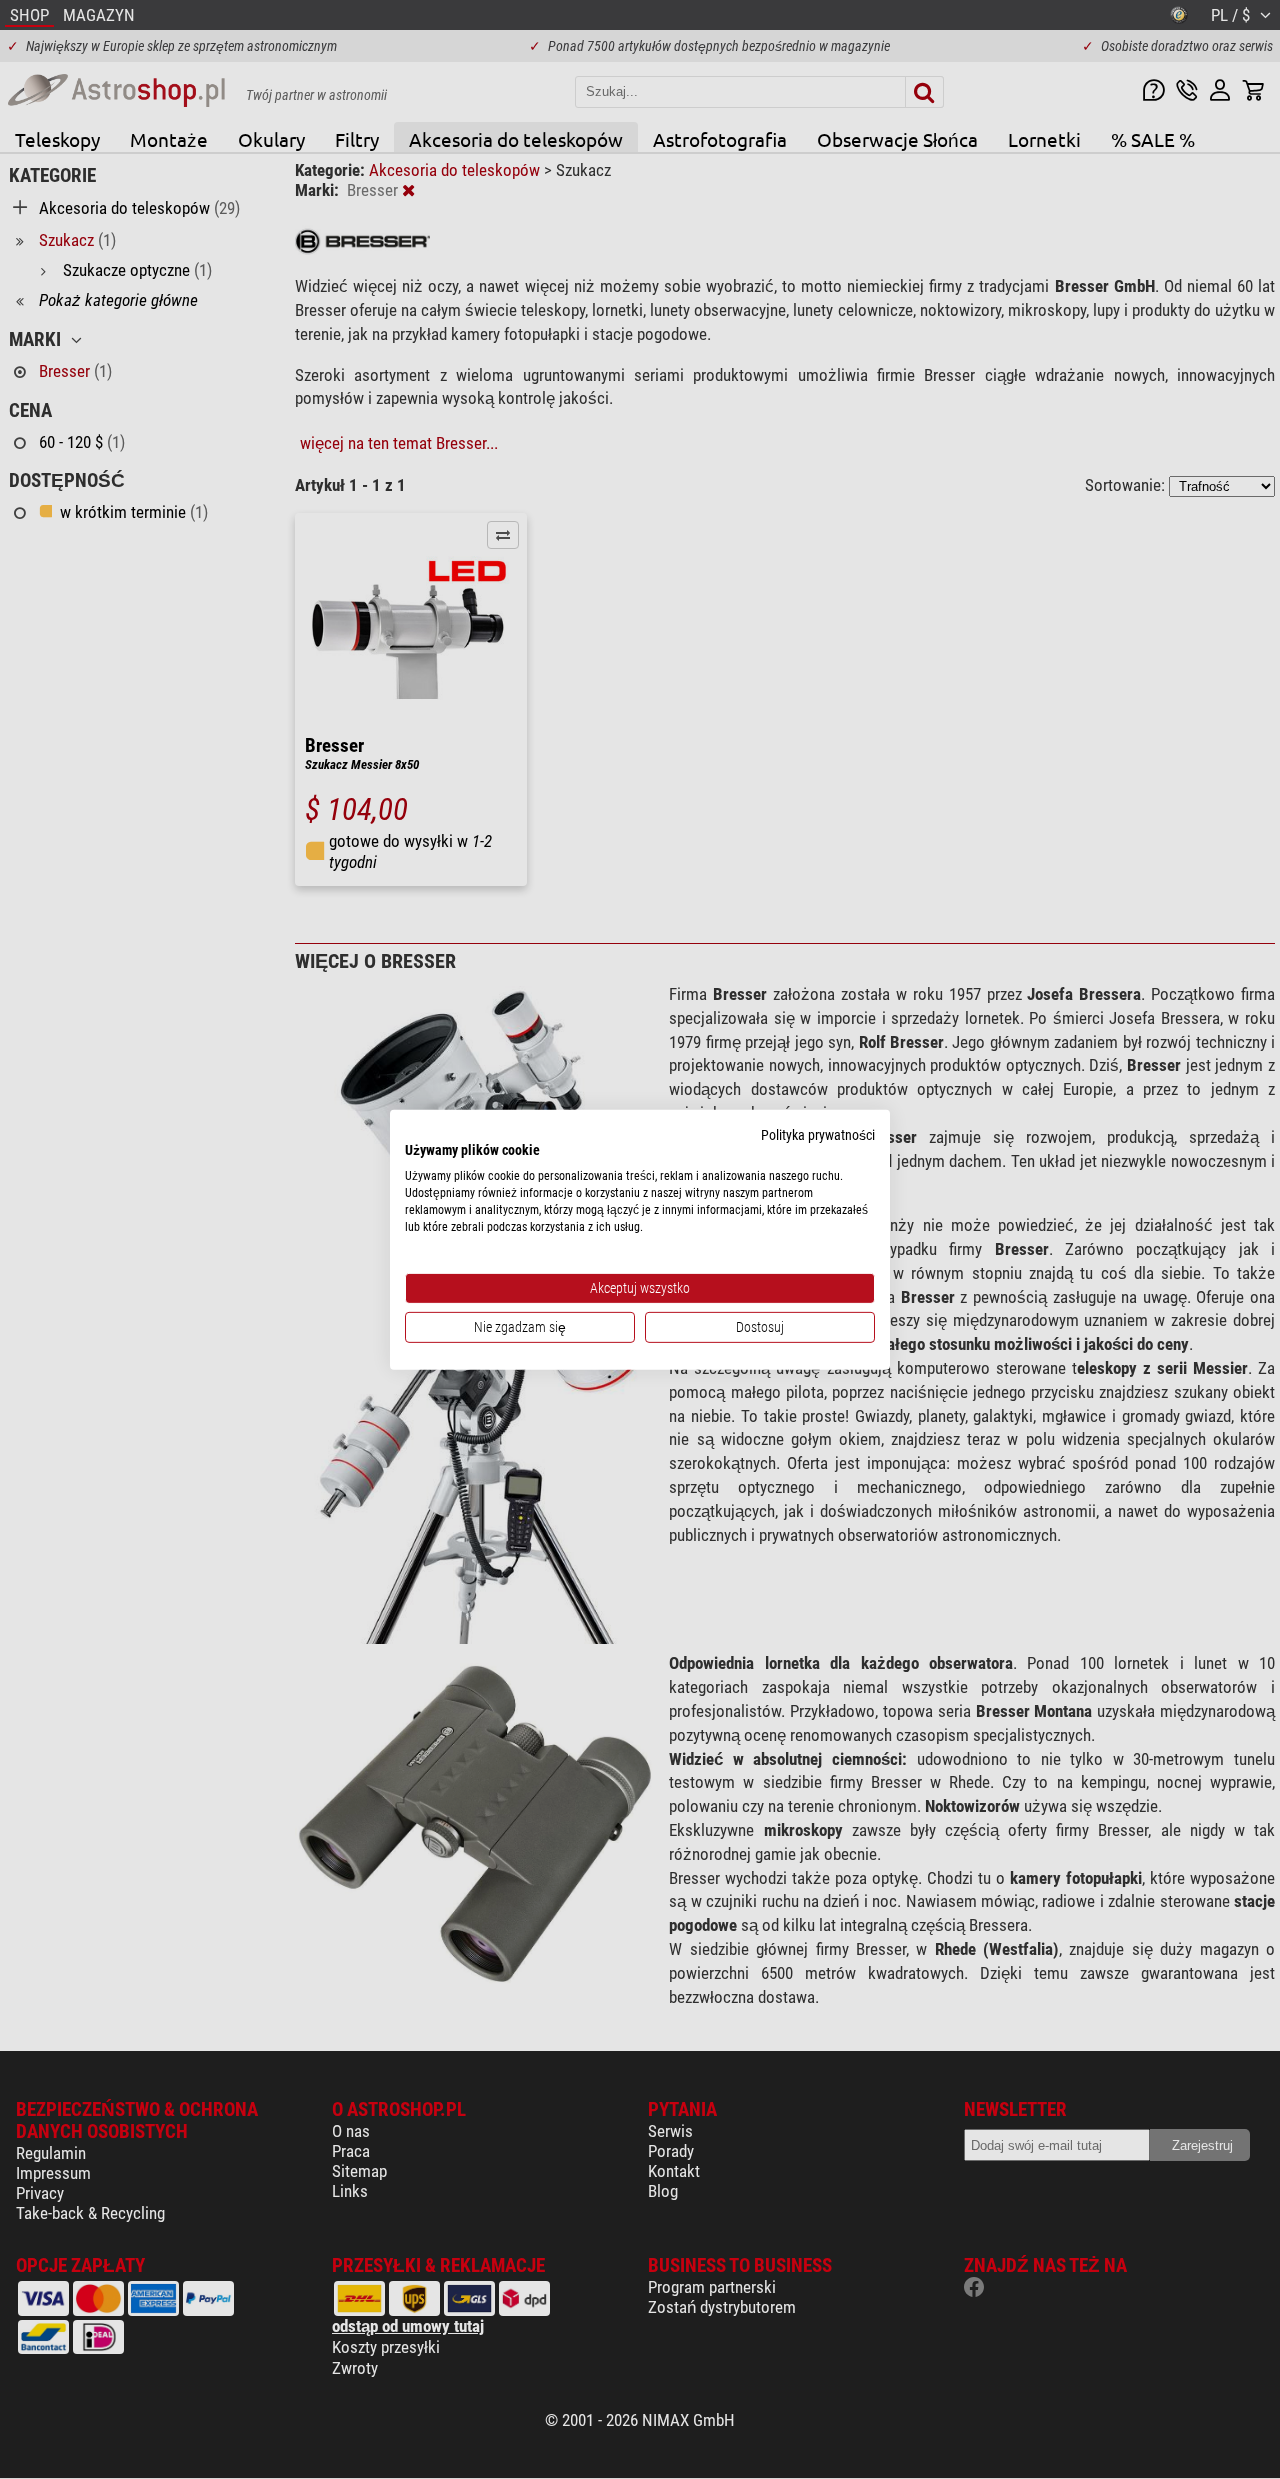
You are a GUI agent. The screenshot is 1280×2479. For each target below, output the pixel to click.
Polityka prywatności (818, 1134)
